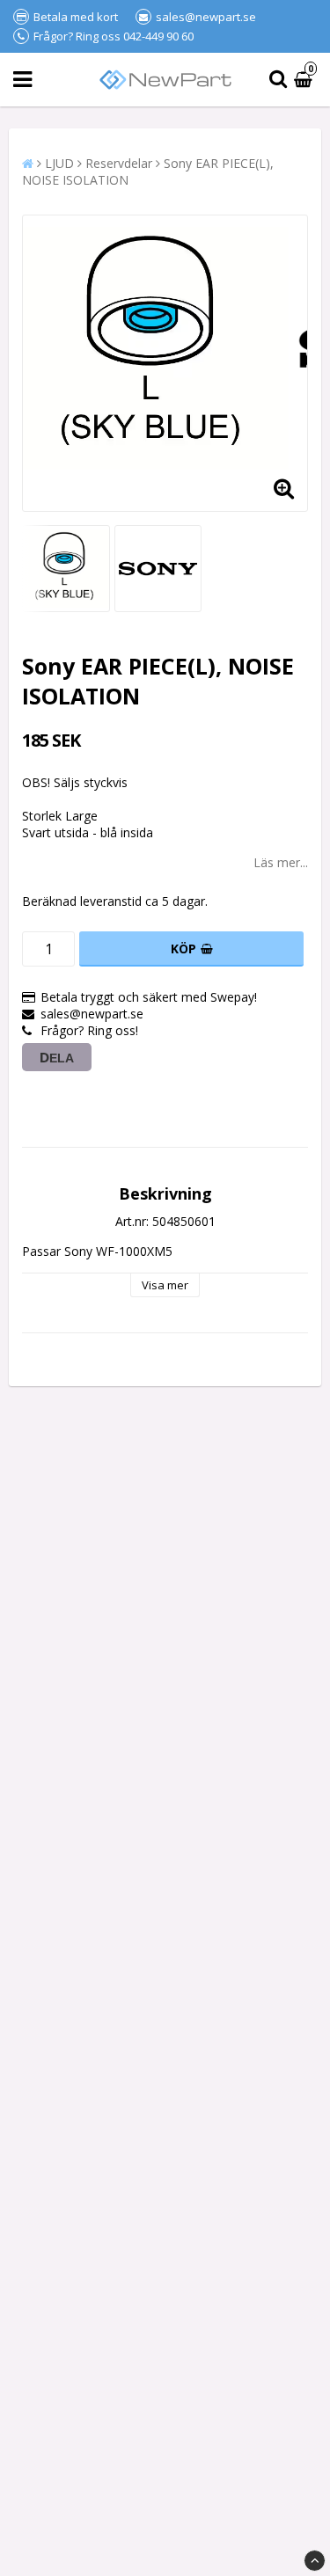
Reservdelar (119, 163)
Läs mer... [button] (281, 862)
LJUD (59, 163)
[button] (305, 80)
